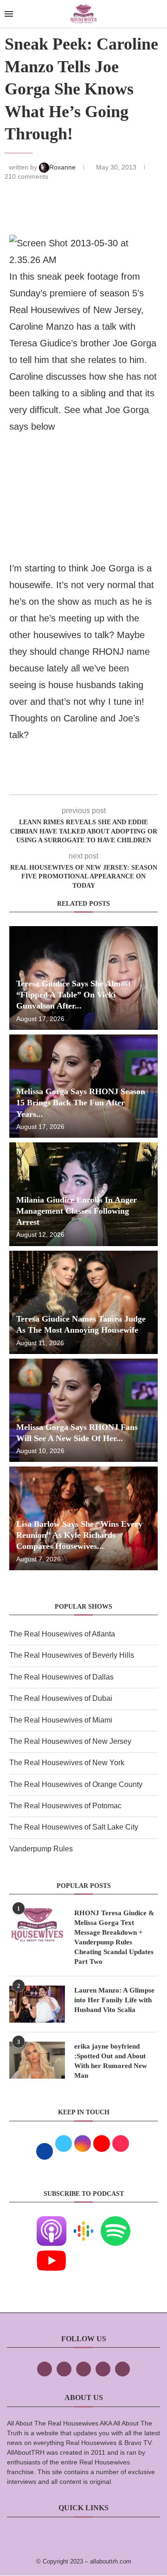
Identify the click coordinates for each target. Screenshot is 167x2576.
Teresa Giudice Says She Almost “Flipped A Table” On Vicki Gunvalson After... (74, 995)
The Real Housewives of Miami (61, 1720)
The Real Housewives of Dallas (61, 1677)
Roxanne (63, 167)
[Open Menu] (9, 14)
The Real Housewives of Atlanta (62, 1634)
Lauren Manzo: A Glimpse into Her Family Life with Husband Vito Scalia (114, 2000)
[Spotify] (116, 2222)
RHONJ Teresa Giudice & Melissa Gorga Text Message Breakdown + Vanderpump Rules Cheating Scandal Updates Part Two (114, 1937)
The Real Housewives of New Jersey (70, 1741)
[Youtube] (51, 2252)
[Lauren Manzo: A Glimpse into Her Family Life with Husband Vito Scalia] (37, 2004)
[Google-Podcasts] (83, 2222)
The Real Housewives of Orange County (76, 1784)
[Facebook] (45, 2369)
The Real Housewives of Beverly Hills (72, 1655)
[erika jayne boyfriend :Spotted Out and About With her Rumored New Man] (37, 2060)
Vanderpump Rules (41, 1849)
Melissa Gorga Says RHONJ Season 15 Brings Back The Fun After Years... (81, 1103)
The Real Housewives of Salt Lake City (74, 1827)
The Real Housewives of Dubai (61, 1698)
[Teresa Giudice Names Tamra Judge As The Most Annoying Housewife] (83, 1302)
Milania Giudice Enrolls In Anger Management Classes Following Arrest (77, 1211)
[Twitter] (64, 2369)
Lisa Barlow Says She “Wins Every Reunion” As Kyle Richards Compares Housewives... (79, 1535)
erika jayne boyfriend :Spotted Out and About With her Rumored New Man (111, 2061)
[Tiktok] (103, 2369)
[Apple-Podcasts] (51, 2222)
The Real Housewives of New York (67, 1763)
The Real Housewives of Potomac (65, 1806)
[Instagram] (83, 2369)
